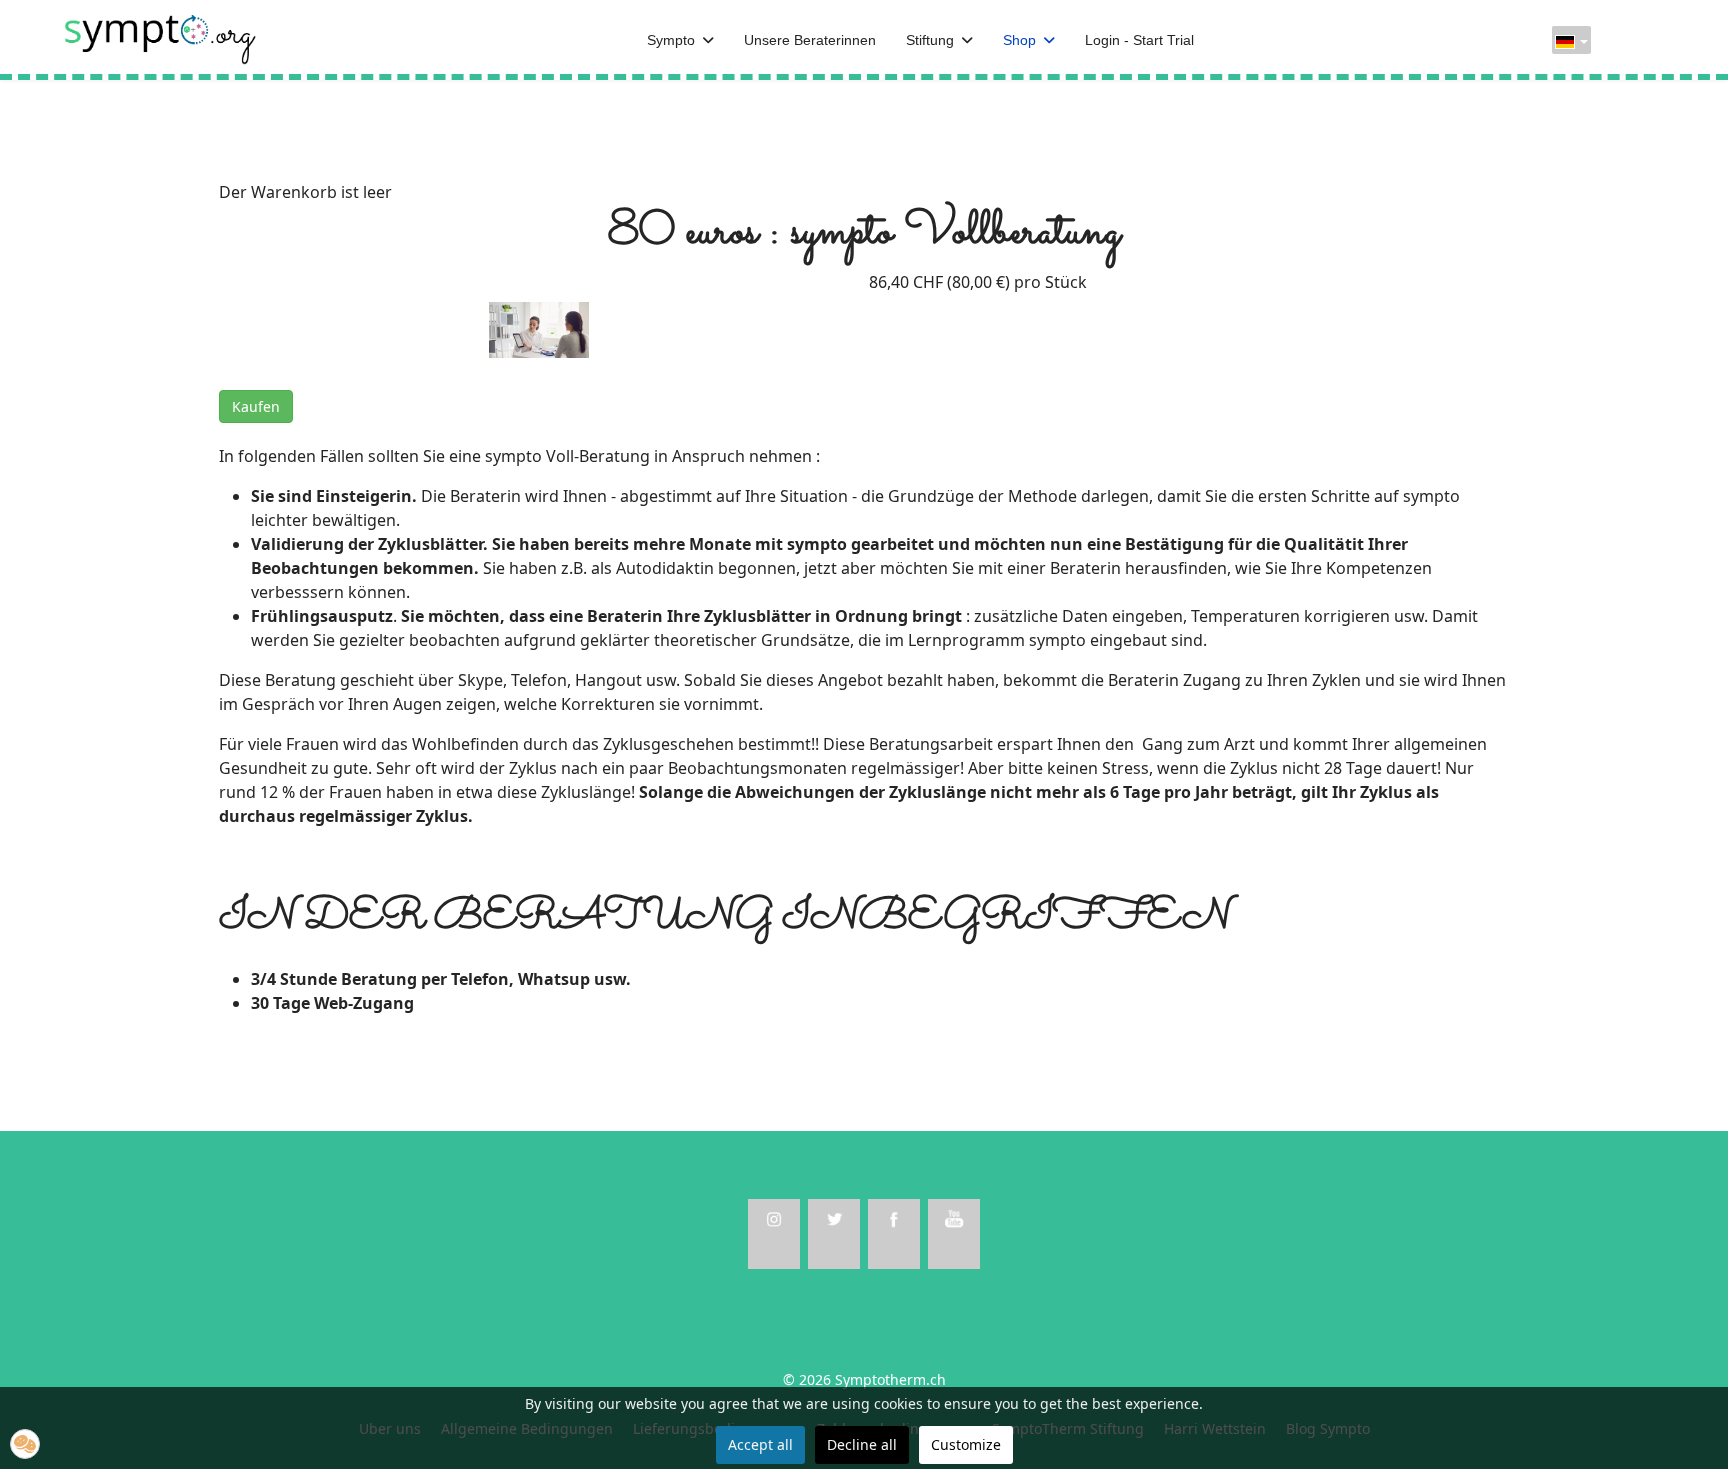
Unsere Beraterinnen (810, 40)
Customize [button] (966, 1444)
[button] (25, 1444)
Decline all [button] (862, 1444)
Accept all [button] (760, 1444)
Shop (1019, 40)
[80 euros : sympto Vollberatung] (539, 328)
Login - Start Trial (1139, 40)
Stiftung (930, 40)
